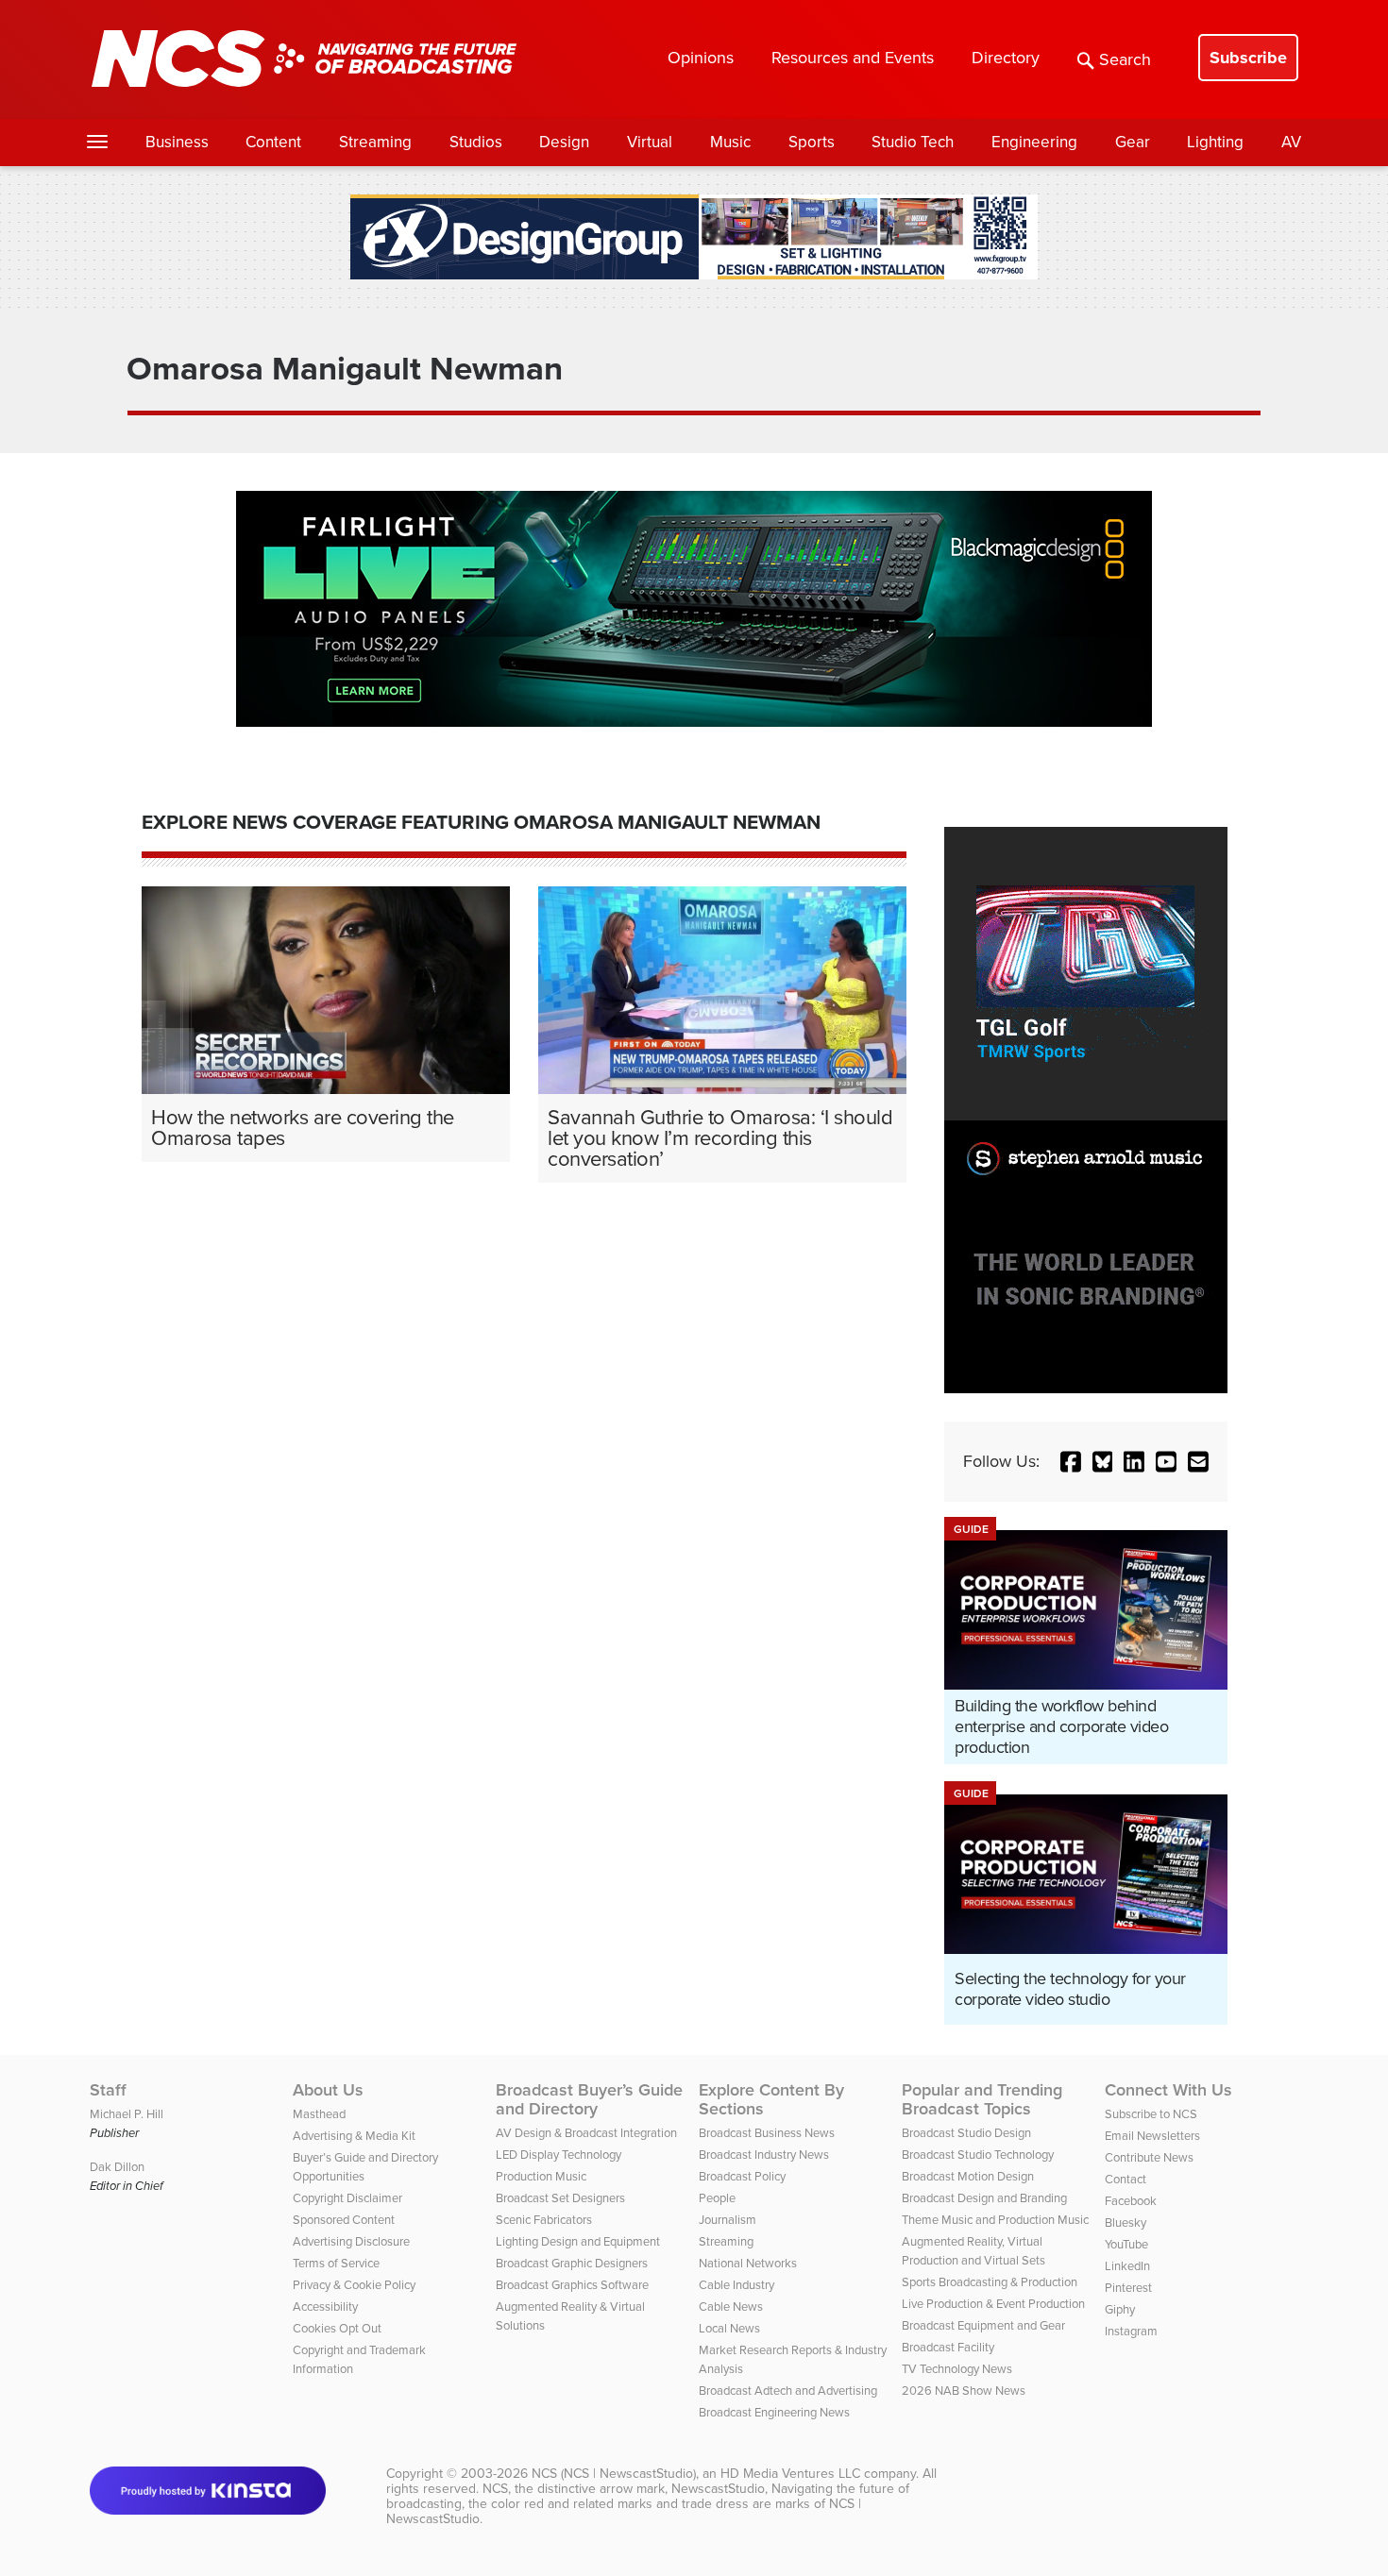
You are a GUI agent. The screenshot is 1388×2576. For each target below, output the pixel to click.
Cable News (731, 2307)
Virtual (650, 142)
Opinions (701, 58)
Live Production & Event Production (993, 2304)
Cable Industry (736, 2285)
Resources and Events (853, 58)
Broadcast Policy (742, 2176)
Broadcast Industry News (764, 2155)
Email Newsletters (1152, 2136)
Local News (729, 2328)
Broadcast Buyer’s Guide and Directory (589, 2099)
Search (1125, 59)
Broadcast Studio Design (966, 2133)
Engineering (1034, 142)
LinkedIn (1127, 2266)
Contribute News (1149, 2157)
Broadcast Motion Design (968, 2176)
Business (177, 142)
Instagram (1131, 2331)
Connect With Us (1168, 2090)
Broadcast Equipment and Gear (983, 2325)
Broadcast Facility (948, 2347)
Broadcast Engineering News (774, 2412)
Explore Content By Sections (771, 2099)
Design (564, 142)
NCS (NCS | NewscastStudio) (614, 2474)
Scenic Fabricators (544, 2220)
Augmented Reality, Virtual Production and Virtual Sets (973, 2251)
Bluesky (1126, 2222)
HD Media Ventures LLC (790, 2474)
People (717, 2198)
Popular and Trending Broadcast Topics (982, 2099)
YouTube (1126, 2244)
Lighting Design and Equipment (578, 2241)
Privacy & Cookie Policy (354, 2285)
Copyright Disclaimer (347, 2198)
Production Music (541, 2176)
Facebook (1131, 2201)
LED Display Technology (559, 2155)
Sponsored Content (344, 2220)
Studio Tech (913, 142)
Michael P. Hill (127, 2114)
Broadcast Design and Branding (984, 2198)
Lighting (1215, 142)
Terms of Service (336, 2263)
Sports (812, 142)
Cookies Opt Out (337, 2328)
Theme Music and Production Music (995, 2220)
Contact (1126, 2179)
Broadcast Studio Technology (978, 2155)
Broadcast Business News (767, 2133)
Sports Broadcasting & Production (990, 2282)
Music (730, 142)
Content (273, 142)
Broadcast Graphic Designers (572, 2263)
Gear (1133, 142)
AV (1291, 142)
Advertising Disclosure (351, 2241)
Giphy (1120, 2309)
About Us (328, 2090)
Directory (1006, 58)
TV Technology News (957, 2369)
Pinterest (1128, 2288)
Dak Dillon (117, 2167)
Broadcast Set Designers (560, 2198)
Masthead (319, 2114)
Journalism (728, 2220)
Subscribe (1248, 58)
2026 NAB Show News (964, 2391)
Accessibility (325, 2307)
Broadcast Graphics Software (572, 2285)
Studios (476, 142)
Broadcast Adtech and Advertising (788, 2391)
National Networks (748, 2263)
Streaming (375, 142)
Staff (108, 2090)
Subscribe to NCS (1151, 2114)
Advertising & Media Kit (354, 2136)
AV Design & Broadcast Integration (586, 2133)
